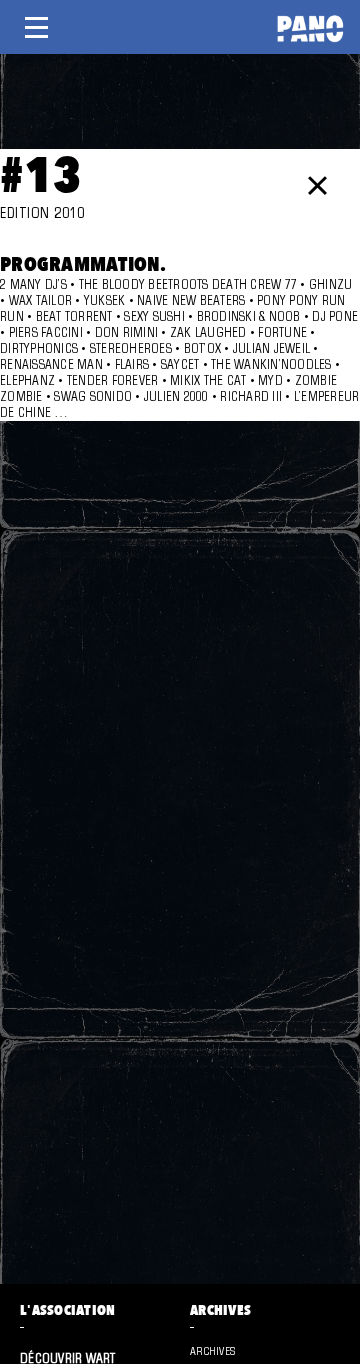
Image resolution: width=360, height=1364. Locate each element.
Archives (212, 1351)
